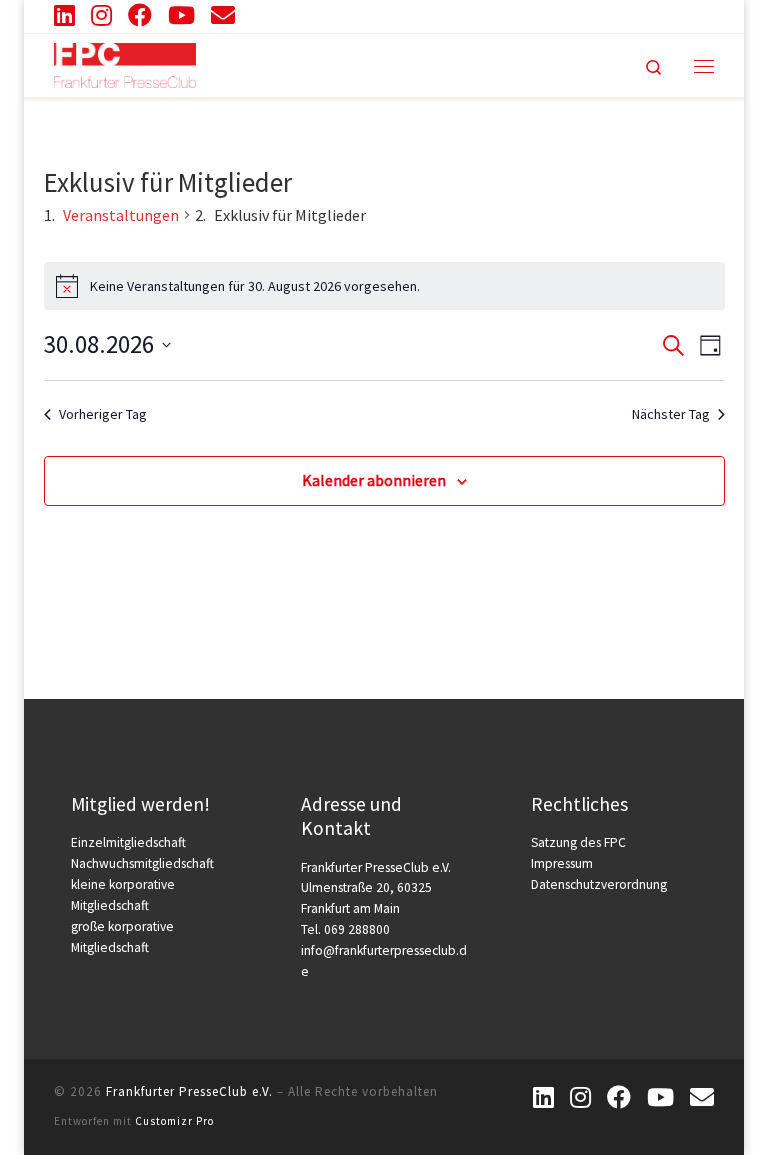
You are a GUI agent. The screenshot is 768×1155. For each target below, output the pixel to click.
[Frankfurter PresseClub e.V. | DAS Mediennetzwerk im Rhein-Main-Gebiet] (125, 63)
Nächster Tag (671, 414)
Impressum (562, 863)
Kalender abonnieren (374, 480)
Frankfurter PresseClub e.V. (189, 1091)
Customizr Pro (174, 1121)
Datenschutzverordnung (599, 884)
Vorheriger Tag (103, 414)
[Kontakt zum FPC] (223, 15)
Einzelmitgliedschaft (128, 842)
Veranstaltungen (121, 215)
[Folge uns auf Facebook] (140, 15)
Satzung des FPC (578, 842)
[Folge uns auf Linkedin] (64, 15)
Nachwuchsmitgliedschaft (142, 863)
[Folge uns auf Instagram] (101, 15)
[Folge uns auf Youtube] (181, 15)
